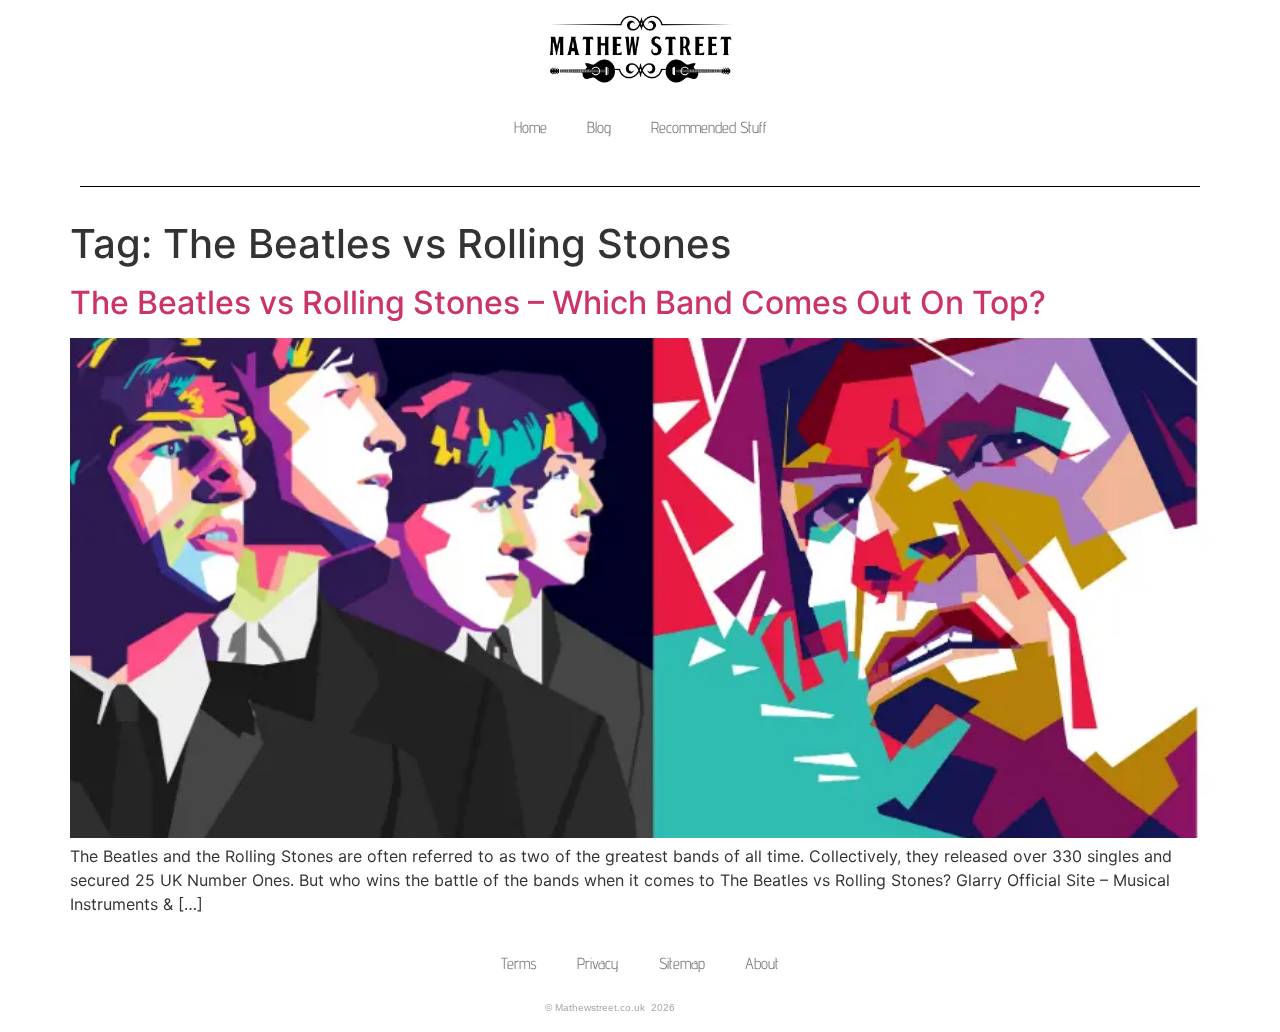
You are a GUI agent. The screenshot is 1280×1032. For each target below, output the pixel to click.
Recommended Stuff (709, 127)
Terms (519, 963)
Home (530, 127)
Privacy (598, 963)
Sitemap (682, 963)
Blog (599, 127)
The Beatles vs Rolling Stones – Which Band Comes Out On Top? (558, 302)
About (762, 963)
